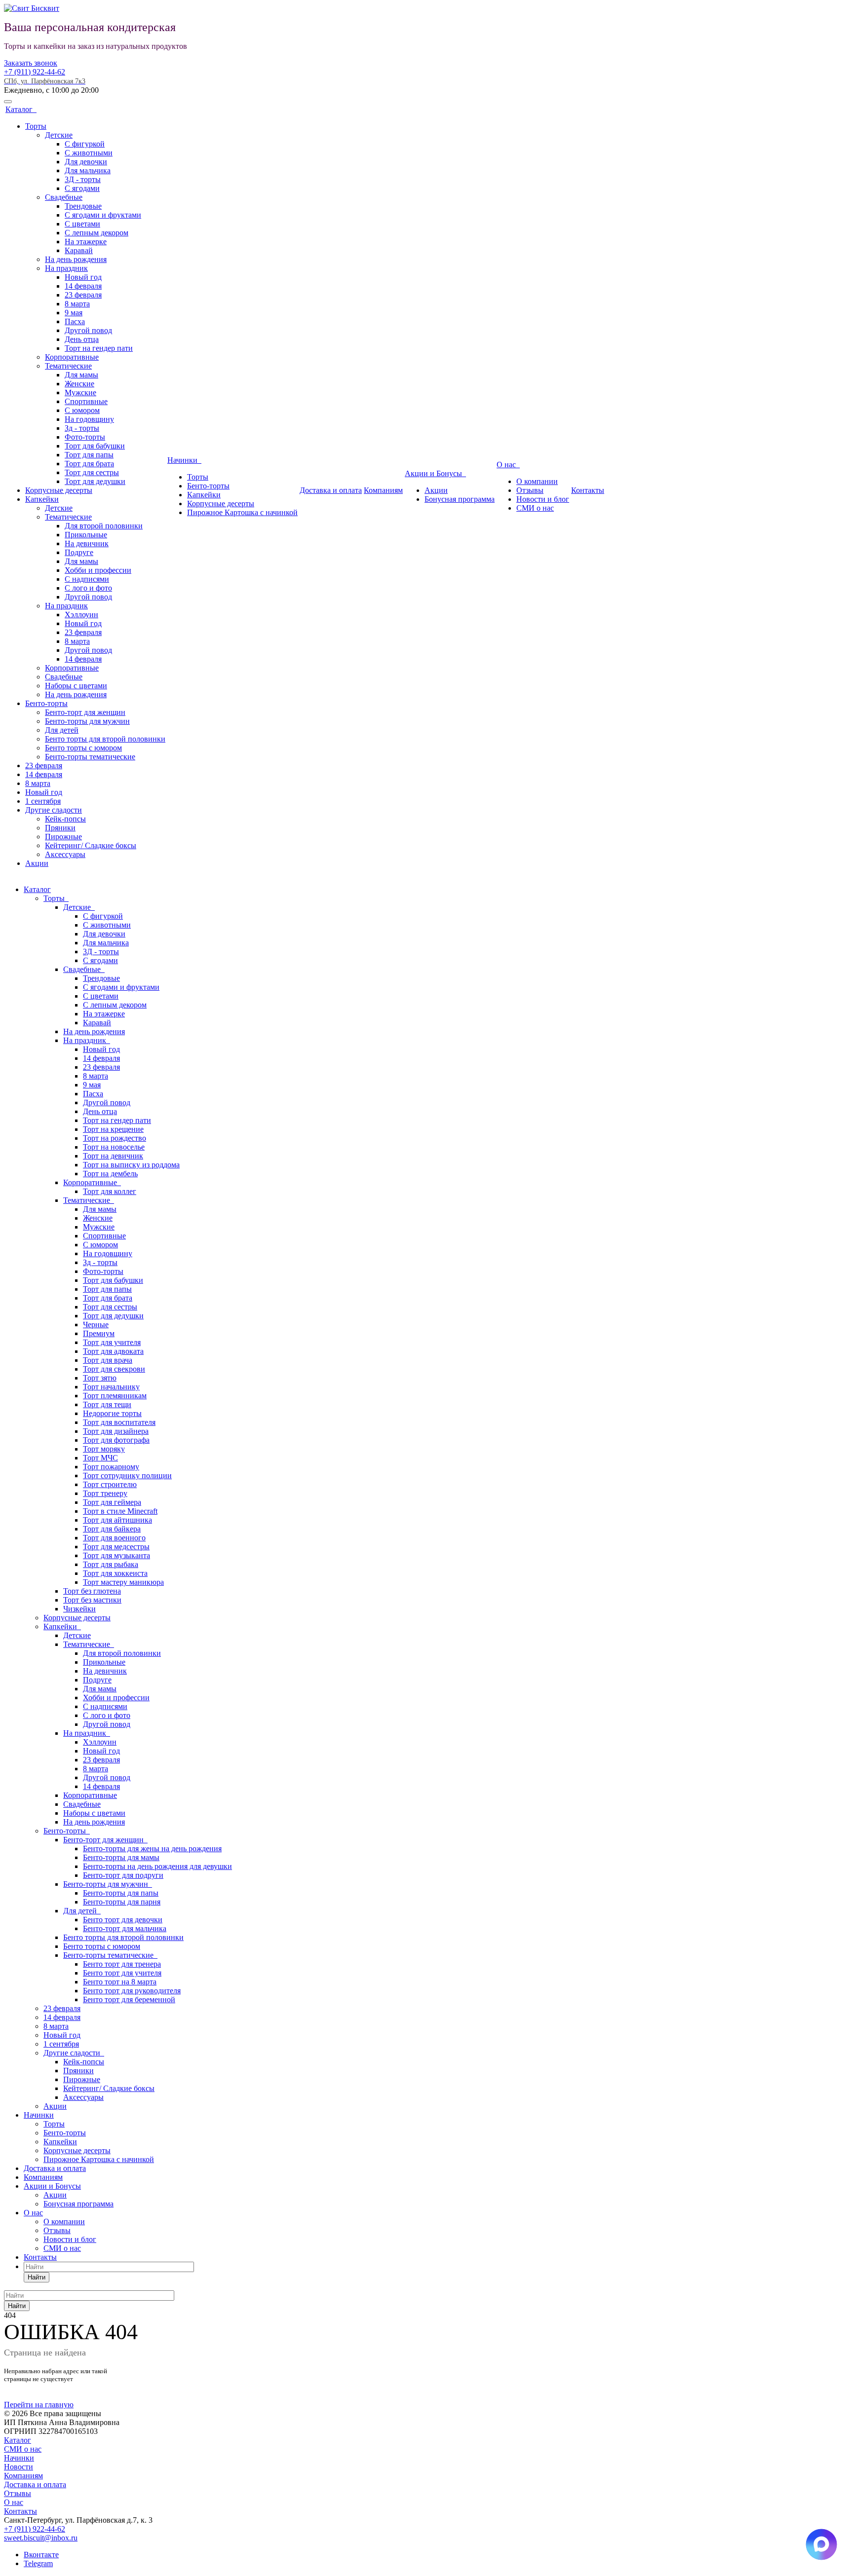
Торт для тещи (107, 1404)
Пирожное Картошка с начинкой (242, 512)
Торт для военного (114, 1538)
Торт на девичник (113, 1156)
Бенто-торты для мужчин (87, 721)
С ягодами (82, 188)
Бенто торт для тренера (122, 1964)
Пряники (60, 828)
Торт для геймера (112, 1502)
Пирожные (63, 837)
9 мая (74, 313)
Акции (37, 863)
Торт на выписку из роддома (131, 1165)
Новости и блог (543, 499)
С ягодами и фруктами (103, 215)
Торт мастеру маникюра (123, 1582)
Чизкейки (79, 1609)
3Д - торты (83, 179)
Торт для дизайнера (116, 1431)
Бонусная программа (460, 499)
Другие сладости (54, 810)
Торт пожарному (111, 1467)
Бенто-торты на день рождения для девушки (157, 1866)
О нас (508, 465)
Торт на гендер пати (99, 348)
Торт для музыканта (116, 1555)
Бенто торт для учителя (122, 1973)
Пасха (75, 321)
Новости (19, 2467)
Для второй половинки (104, 526)
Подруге (79, 552)
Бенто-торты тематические (90, 757)
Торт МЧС (100, 1458)
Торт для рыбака (111, 1564)
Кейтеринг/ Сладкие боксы (91, 845)
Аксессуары (65, 854)
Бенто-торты (46, 703)
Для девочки (86, 162)
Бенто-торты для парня (122, 1902)
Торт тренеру (105, 1493)
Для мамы (81, 375)
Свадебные (64, 197)
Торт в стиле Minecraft (120, 1511)
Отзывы (530, 490)
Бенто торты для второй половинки (105, 739)
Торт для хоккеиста (115, 1573)
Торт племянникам (115, 1396)
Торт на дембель (110, 1174)
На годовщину (89, 419)
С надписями (87, 579)
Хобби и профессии (98, 570)
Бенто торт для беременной (129, 1999)
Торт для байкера (112, 1529)
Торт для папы (89, 455)
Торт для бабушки (95, 446)
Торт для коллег (110, 1191)
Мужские (80, 392)
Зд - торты (82, 428)
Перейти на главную (39, 2405)
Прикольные (86, 535)
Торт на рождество (115, 1138)
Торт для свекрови (114, 1369)
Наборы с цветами (76, 686)
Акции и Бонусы (435, 473)
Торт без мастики (92, 1600)
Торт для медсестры (116, 1547)
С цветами (82, 224)
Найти (37, 2277)
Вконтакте (41, 2555)
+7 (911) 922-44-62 (35, 72)
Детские (59, 135)
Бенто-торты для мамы (121, 1857)
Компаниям (383, 490)
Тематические (68, 366)
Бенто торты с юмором (83, 748)
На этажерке (86, 242)
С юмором (82, 410)
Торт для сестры (92, 472)
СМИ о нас (535, 508)
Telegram (38, 2563)
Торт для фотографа (116, 1440)
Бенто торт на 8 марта (120, 1982)
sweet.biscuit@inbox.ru (41, 2538)
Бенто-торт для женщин (85, 712)
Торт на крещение (113, 1129)
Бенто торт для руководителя (132, 1991)
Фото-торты (85, 437)
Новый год (83, 277)
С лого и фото (88, 588)
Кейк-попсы (65, 819)
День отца (82, 339)
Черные (96, 1325)
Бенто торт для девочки (123, 1920)
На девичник (87, 543)
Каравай (79, 250)
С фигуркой (85, 144)
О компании (537, 481)
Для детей (62, 730)
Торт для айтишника (117, 1520)
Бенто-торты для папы (121, 1893)
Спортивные (86, 401)
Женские (79, 384)
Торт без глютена (92, 1591)
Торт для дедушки (95, 481)
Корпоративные (72, 357)
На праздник (66, 268)
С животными (89, 153)
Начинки (184, 460)
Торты (36, 126)
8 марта (77, 304)
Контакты (588, 490)
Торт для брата (89, 464)
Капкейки (42, 499)
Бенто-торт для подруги (123, 1875)
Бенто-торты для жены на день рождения (152, 1848)
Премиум (99, 1333)
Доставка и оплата (331, 490)
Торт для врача (108, 1360)
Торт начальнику (111, 1387)
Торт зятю (100, 1378)
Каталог (21, 109)
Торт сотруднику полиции (127, 1475)
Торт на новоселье (114, 1147)
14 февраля (83, 286)
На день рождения (76, 259)
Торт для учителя (112, 1342)
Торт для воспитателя (119, 1422)
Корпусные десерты (59, 490)
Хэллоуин (81, 615)
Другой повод (88, 330)
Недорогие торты (112, 1413)
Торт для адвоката (113, 1351)
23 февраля (83, 295)
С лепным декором (97, 233)
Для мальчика (88, 170)
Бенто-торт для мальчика (125, 1928)
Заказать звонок (31, 63)
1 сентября (43, 801)
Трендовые (83, 206)
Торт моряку (104, 1449)
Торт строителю (110, 1484)
